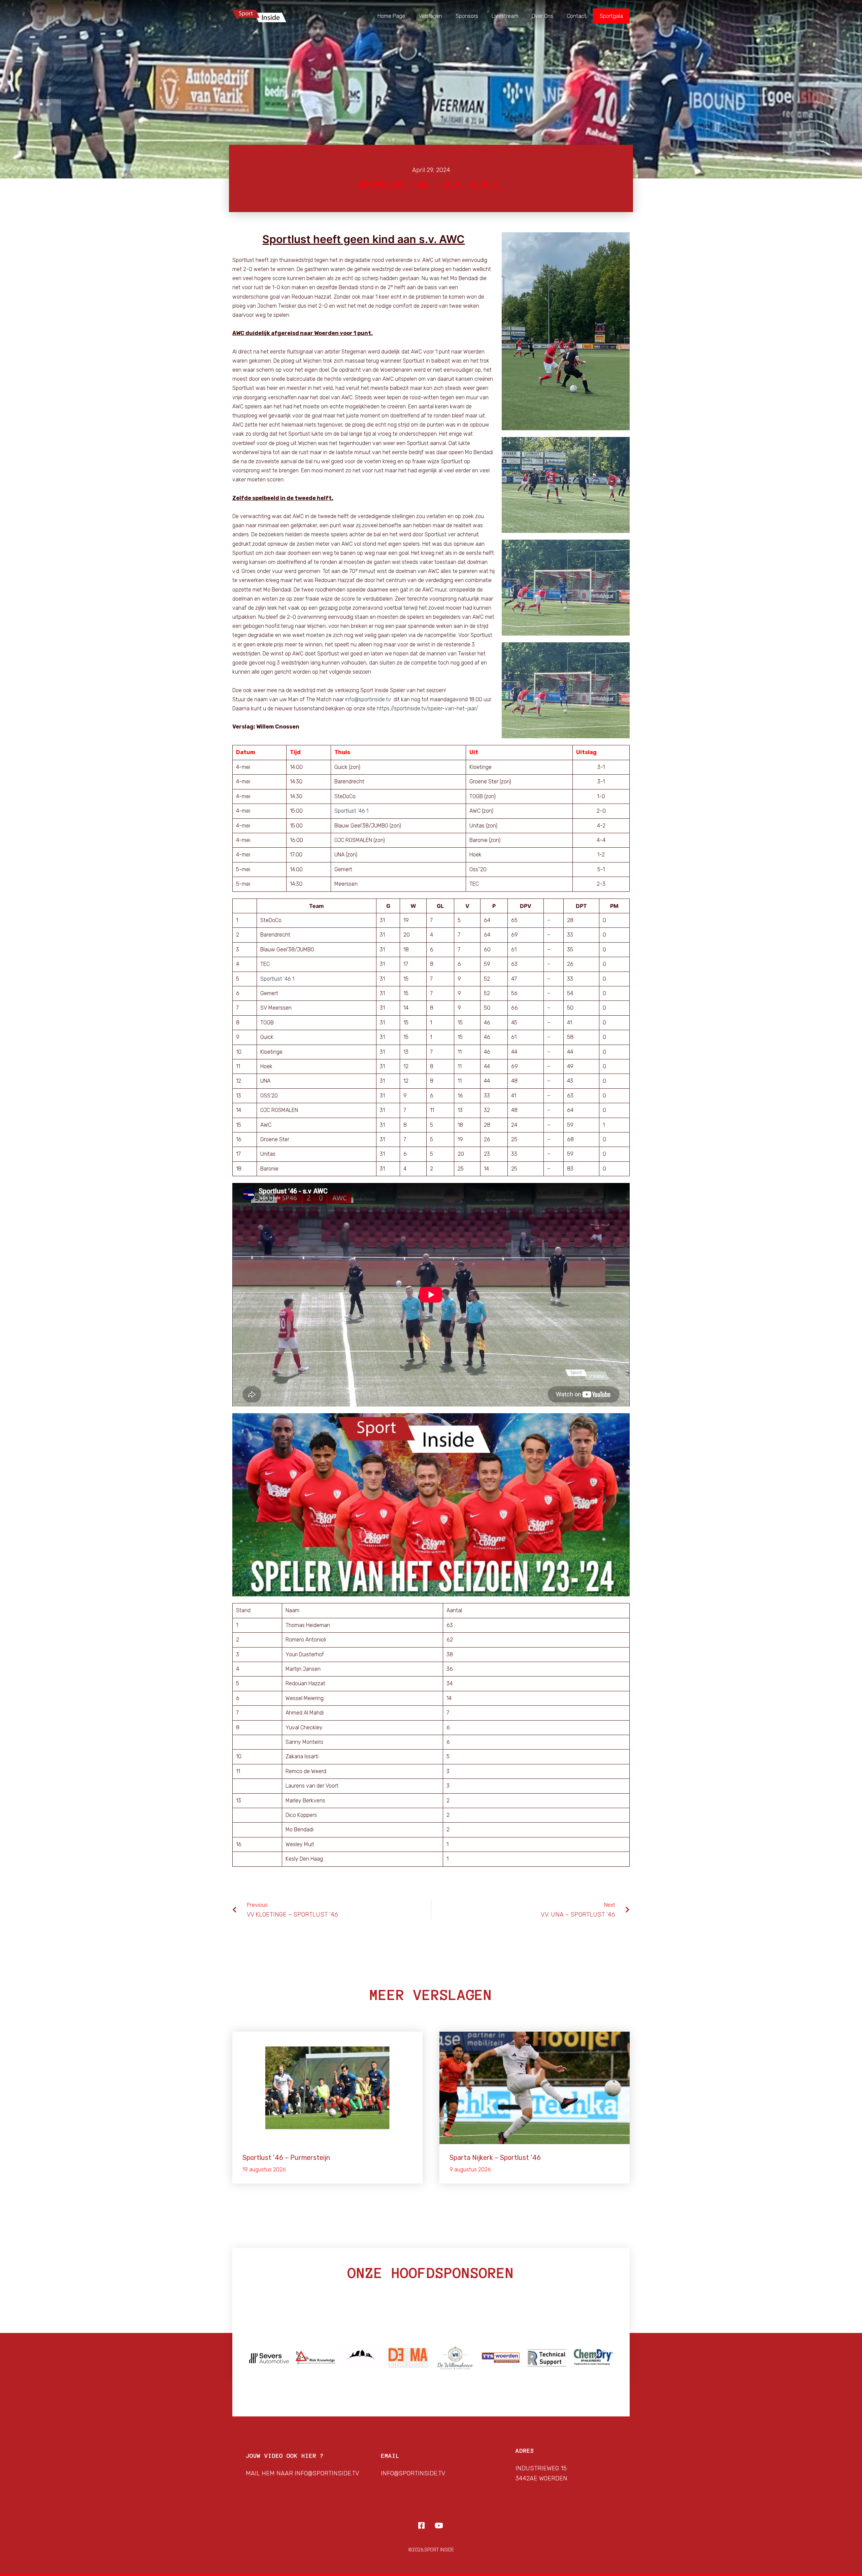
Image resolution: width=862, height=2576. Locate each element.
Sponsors (467, 16)
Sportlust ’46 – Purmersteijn (286, 2158)
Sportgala (611, 16)
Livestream (505, 16)
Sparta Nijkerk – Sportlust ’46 (495, 2158)
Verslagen (430, 16)
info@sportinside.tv (368, 699)
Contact (576, 16)
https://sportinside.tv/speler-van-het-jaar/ (427, 708)
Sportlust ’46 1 (351, 811)
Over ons (542, 16)
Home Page (391, 16)
